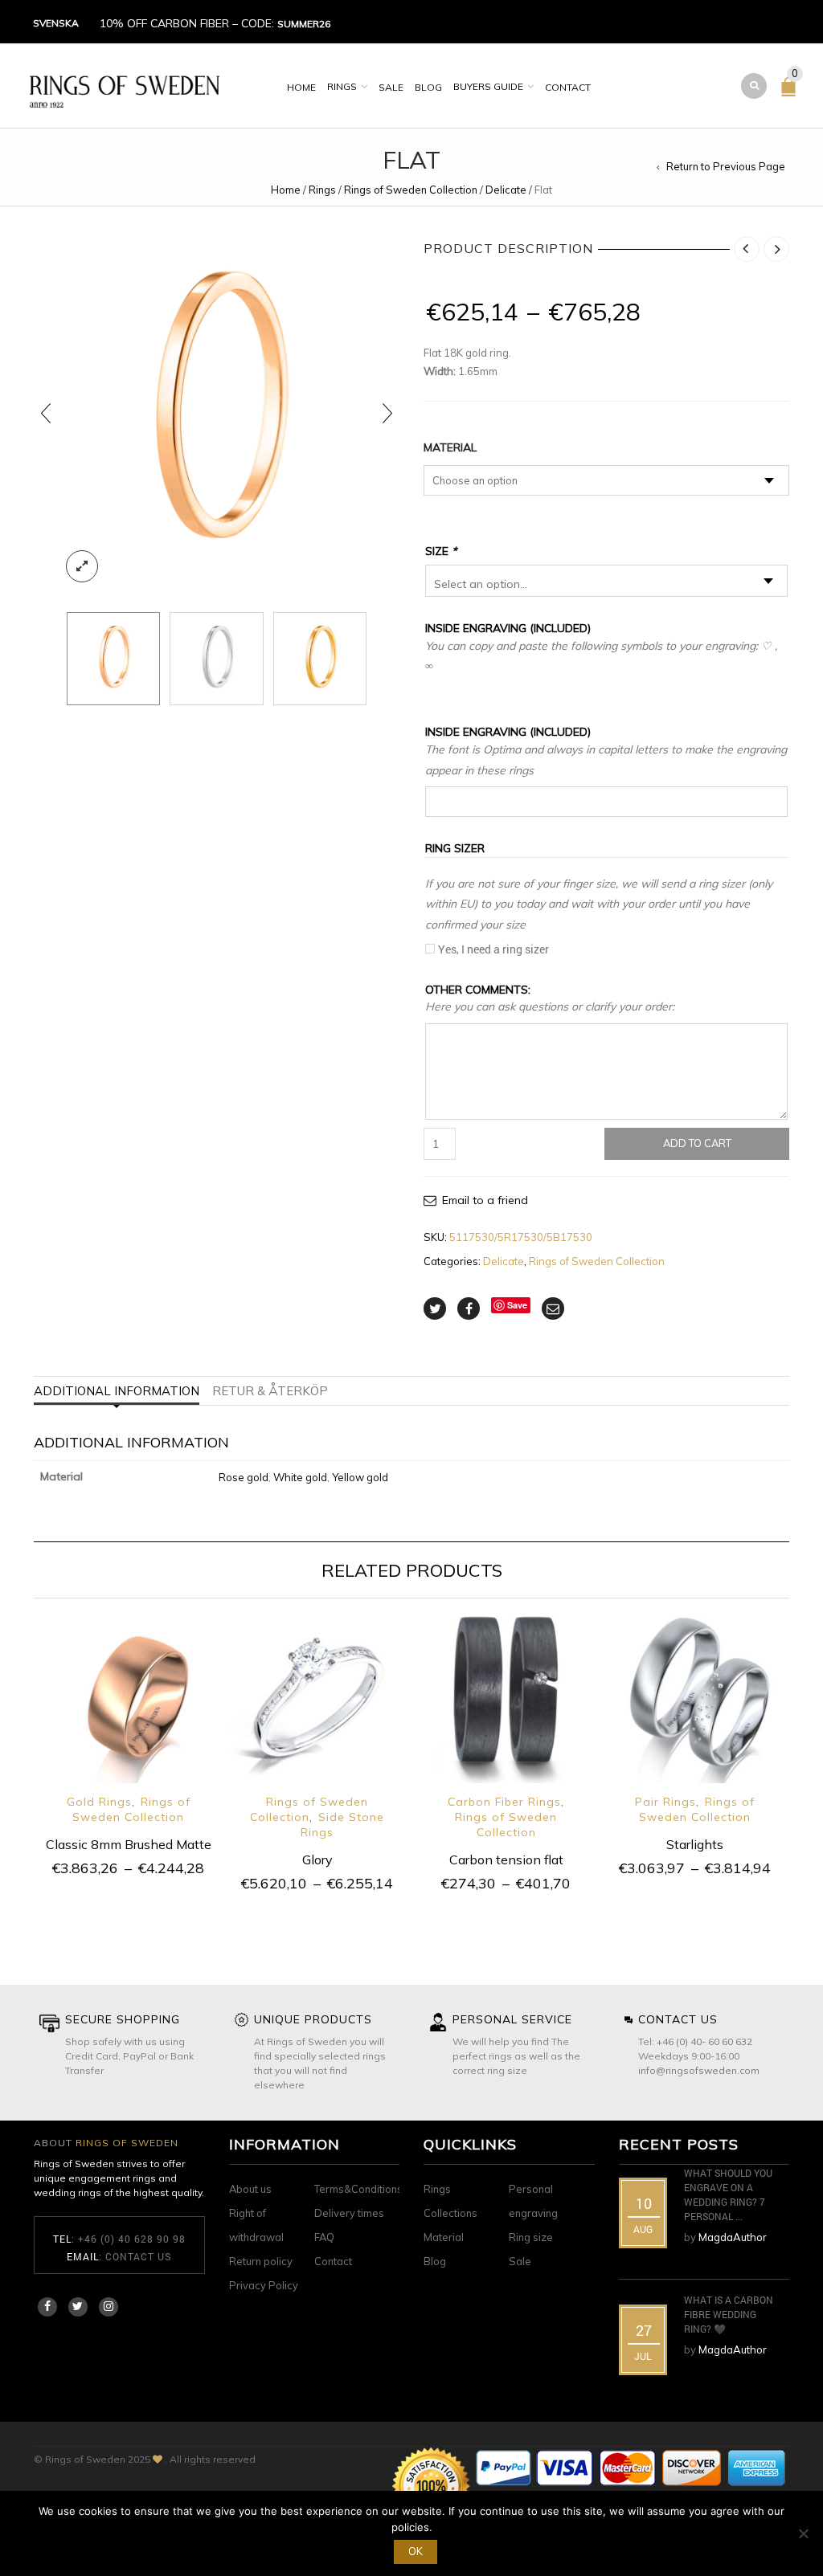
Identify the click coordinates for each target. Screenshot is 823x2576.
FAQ (324, 2237)
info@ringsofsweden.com (699, 2070)
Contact (568, 87)
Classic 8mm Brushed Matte (129, 1844)
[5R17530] (217, 413)
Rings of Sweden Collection (411, 190)
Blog (428, 87)
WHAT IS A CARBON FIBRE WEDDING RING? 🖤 (729, 2314)
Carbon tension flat (506, 1860)
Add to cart (697, 1143)
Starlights (695, 1844)
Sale (391, 87)
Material (450, 447)
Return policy (261, 2261)
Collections (450, 2213)
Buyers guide (488, 86)
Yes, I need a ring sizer (493, 949)
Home (301, 87)
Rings (342, 86)
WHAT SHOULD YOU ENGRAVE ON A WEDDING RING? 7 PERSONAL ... (728, 2194)
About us (250, 2189)
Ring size (531, 2237)
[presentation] (46, 413)
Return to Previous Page (726, 166)
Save (517, 1305)
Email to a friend (485, 1200)
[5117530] (320, 659)
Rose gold (244, 1477)
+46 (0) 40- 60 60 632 (704, 2041)
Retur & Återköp (270, 1391)
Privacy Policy (264, 2285)
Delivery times (349, 2213)
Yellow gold (360, 1477)
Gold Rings (99, 1802)
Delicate (506, 190)
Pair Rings (665, 1802)
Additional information (117, 1391)
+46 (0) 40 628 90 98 (132, 2239)
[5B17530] (216, 659)
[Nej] (803, 2533)
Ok (416, 2551)
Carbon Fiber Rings (504, 1802)
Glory (317, 1860)
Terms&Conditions (358, 2189)
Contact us (138, 2256)
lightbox (82, 566)
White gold (300, 1477)
